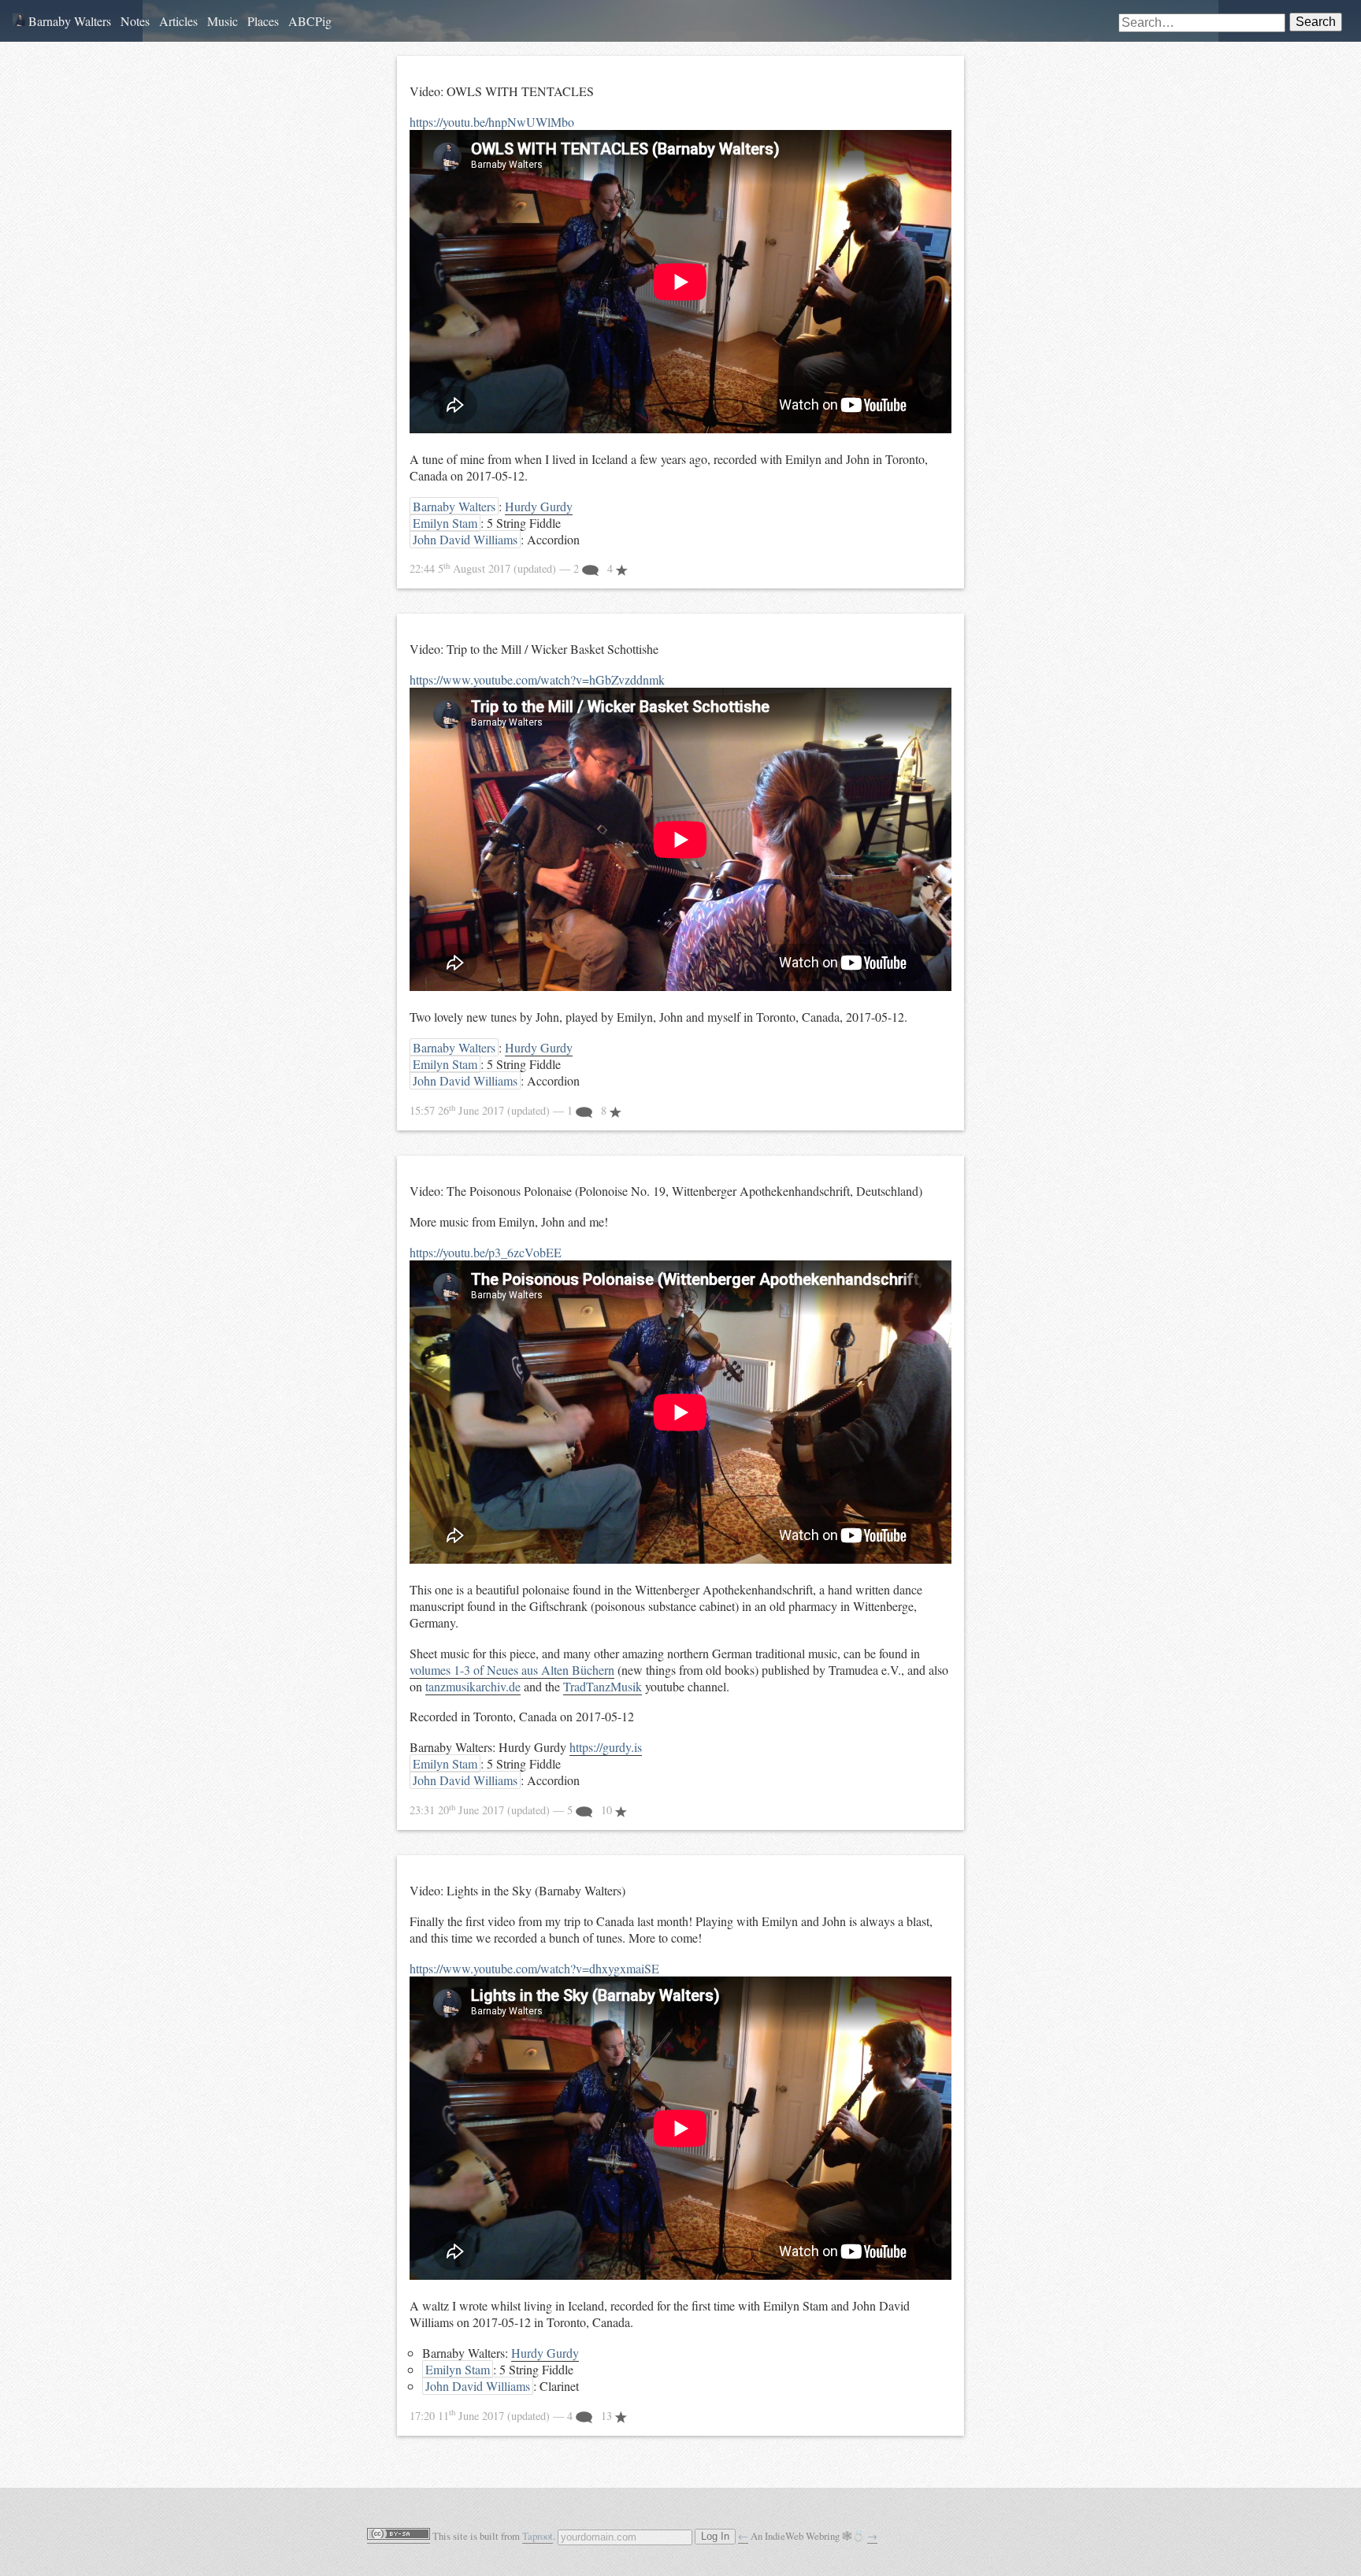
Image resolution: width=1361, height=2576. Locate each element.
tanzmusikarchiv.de (473, 1686)
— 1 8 (510, 1110)
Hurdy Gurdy (539, 506)
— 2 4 (513, 568)
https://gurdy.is (606, 1747)
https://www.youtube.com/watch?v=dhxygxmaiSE (534, 1968)
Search (1316, 22)
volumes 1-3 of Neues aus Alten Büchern (512, 1670)
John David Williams (465, 539)
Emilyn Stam (445, 523)
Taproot (538, 2536)
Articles (178, 21)
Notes (135, 21)
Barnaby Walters (68, 21)
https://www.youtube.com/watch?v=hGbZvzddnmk (537, 679)
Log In (715, 2537)
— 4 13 (512, 2416)
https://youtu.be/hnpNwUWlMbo (492, 122)
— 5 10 (512, 1810)
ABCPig (310, 21)
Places (263, 21)
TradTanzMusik (603, 1686)
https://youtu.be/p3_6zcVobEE (486, 1252)
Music (223, 21)
